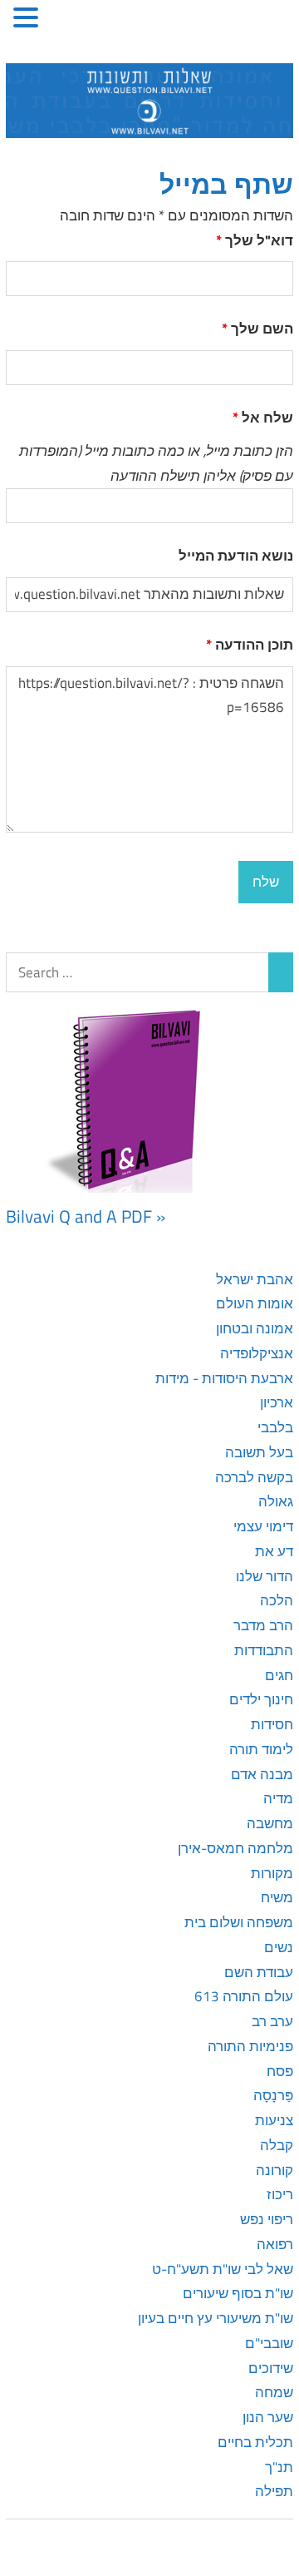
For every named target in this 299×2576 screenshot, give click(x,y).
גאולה (276, 1501)
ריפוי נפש (267, 2219)
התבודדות (264, 1650)
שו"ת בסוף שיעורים (238, 2293)
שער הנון (268, 2417)
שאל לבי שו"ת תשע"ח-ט (223, 2269)
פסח (280, 2071)
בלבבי (275, 1427)
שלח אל (263, 418)
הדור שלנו (265, 1576)
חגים (279, 1675)
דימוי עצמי (263, 1526)
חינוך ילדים (261, 1699)
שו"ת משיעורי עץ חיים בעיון (216, 2318)
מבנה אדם (262, 1774)
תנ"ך (279, 2467)
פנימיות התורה (250, 2046)
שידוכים (271, 2368)
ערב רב (272, 2021)
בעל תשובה (259, 1452)
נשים (279, 1947)
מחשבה (270, 1823)
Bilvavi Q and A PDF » (86, 1216)
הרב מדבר (263, 1625)
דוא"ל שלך (255, 240)
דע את (274, 1551)
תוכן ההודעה (250, 645)
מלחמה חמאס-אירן (235, 1848)
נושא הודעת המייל (236, 556)
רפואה (275, 2244)
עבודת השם (259, 1972)
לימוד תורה (261, 1749)
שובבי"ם (269, 2343)
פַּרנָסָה (273, 2095)
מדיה (278, 1798)
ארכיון (277, 1402)
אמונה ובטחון (255, 1328)
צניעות (274, 2120)
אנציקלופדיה (257, 1353)
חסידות (272, 1724)
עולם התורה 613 (244, 1996)
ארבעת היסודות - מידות (224, 1378)
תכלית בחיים (255, 2442)
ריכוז (280, 2194)
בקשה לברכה (254, 1477)
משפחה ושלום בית (239, 1922)
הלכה (277, 1600)
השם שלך (257, 329)
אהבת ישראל (255, 1279)
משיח (277, 1897)
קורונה (274, 2170)
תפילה (274, 2491)
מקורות (272, 1873)
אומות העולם (255, 1303)
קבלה (277, 2145)
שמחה (274, 2392)
